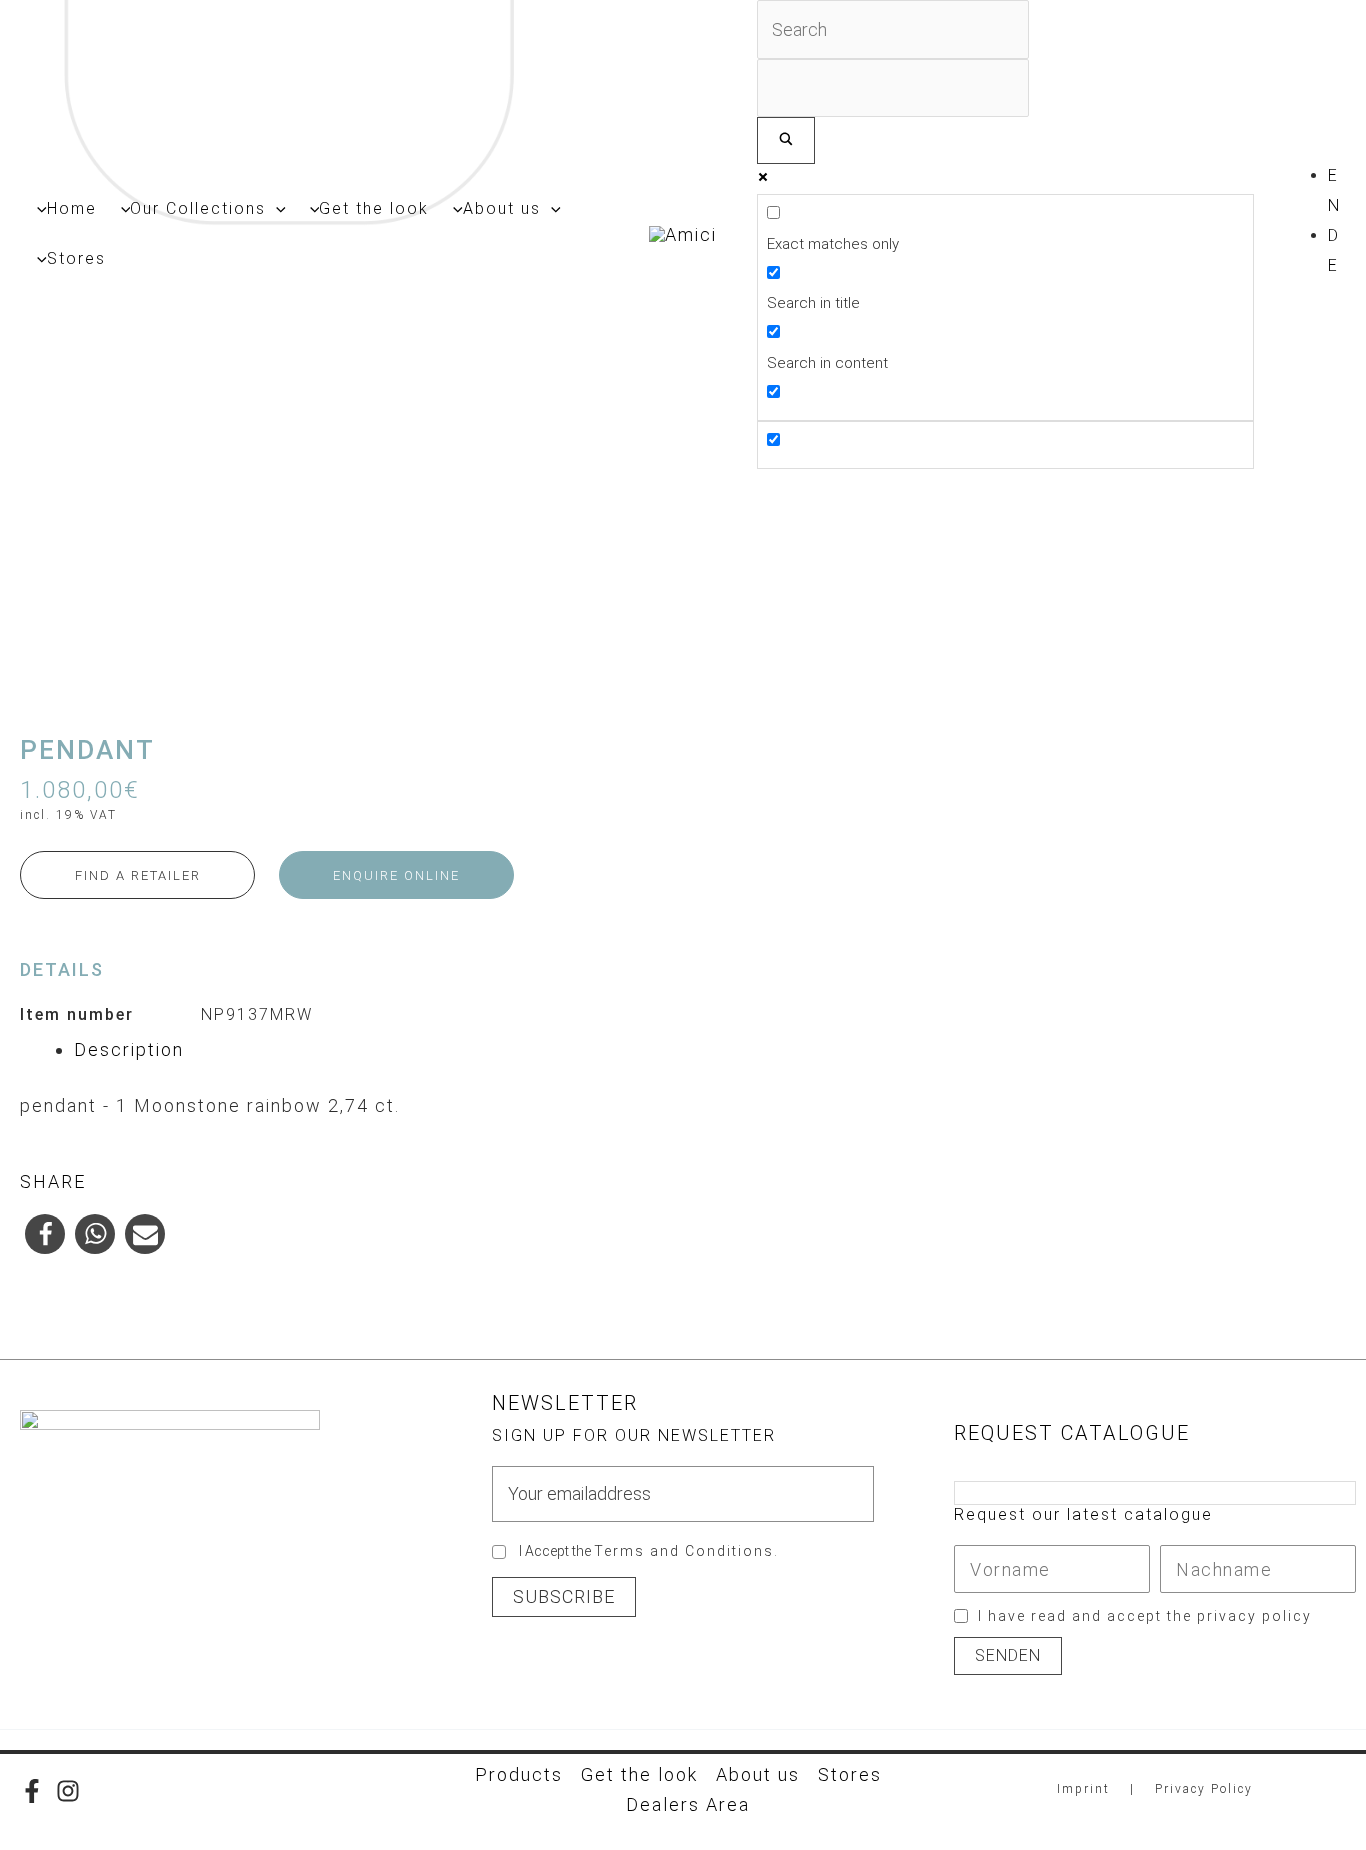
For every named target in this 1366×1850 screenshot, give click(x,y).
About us (758, 1774)
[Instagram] (68, 1791)
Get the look (639, 1774)
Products (519, 1774)
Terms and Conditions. (686, 1551)
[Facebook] (32, 1791)
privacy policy (1254, 1616)
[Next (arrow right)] (1331, 925)
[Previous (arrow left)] (35, 925)
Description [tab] (129, 1049)
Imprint (1083, 1789)
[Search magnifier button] (786, 140)
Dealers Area (688, 1804)
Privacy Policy (1204, 1789)
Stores (850, 1774)
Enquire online (396, 875)
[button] (276, 209)
